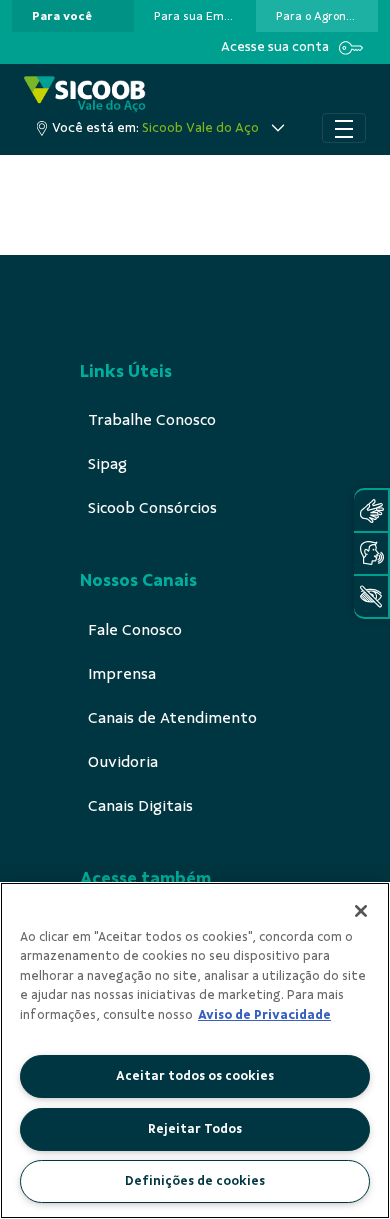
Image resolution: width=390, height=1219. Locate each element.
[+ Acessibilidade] (371, 596)
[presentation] (73, 16)
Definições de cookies (195, 1181)
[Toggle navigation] (344, 128)
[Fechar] (361, 911)
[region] (195, 1050)
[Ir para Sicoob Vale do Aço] (85, 94)
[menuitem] (62, 16)
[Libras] (371, 510)
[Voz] (371, 553)
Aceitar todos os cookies (195, 1076)
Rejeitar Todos (195, 1129)
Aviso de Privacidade (264, 1015)
